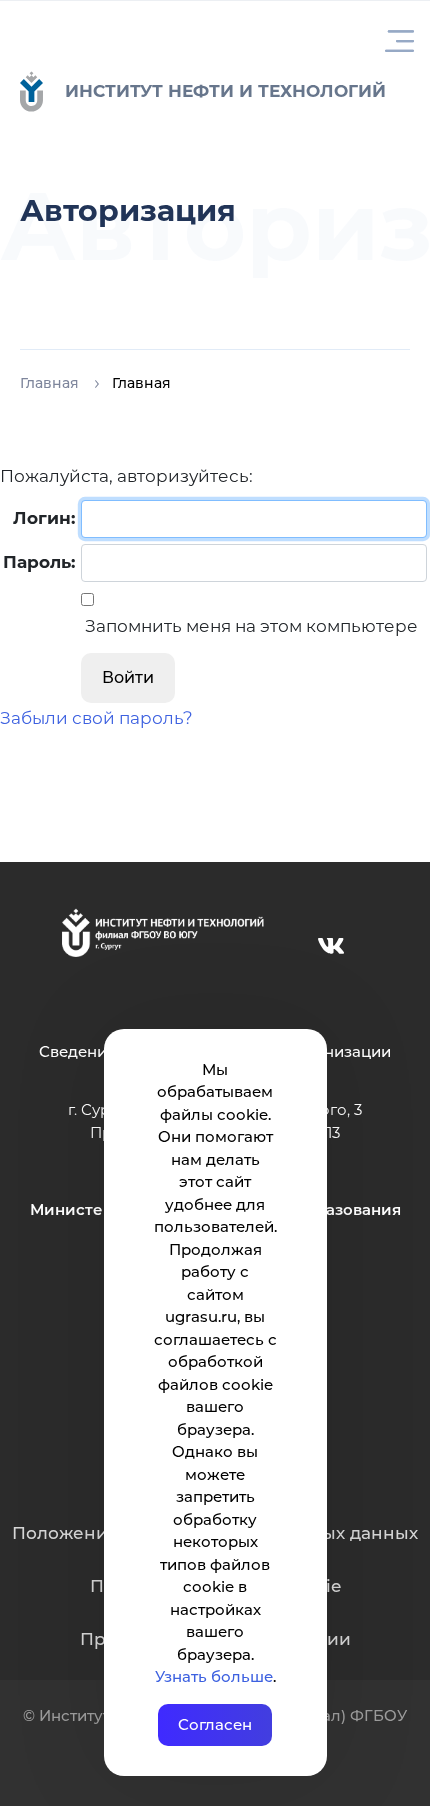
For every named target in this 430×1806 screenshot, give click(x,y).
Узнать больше (214, 1676)
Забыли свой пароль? (96, 718)
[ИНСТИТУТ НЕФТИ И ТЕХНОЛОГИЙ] (42, 91)
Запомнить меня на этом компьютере (249, 626)
